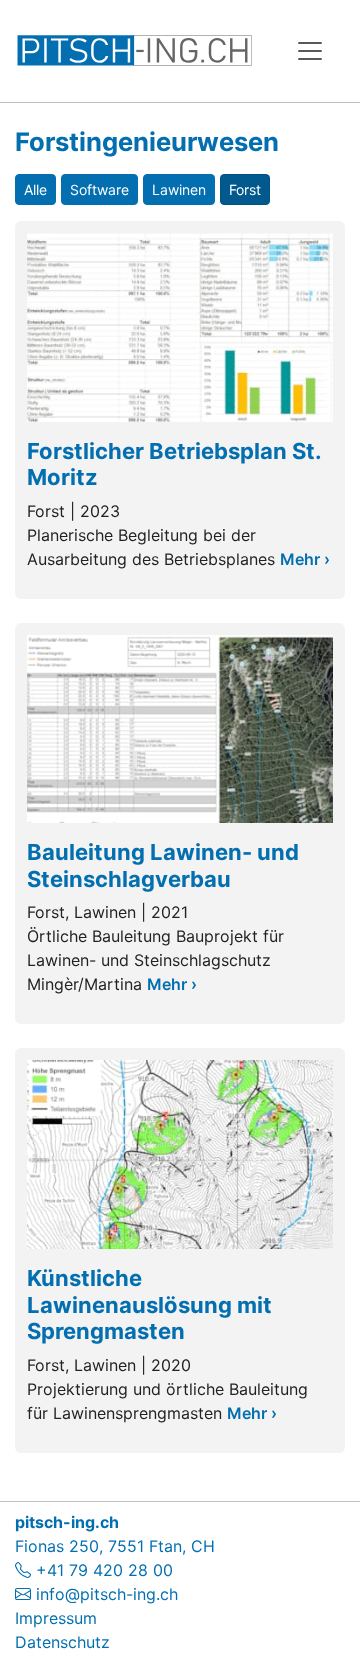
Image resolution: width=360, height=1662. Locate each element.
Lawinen (179, 189)
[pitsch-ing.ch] (135, 51)
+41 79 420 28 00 (102, 1570)
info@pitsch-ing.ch (107, 1594)
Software (99, 189)
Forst (245, 189)
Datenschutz (62, 1642)
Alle (35, 189)
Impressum (56, 1618)
